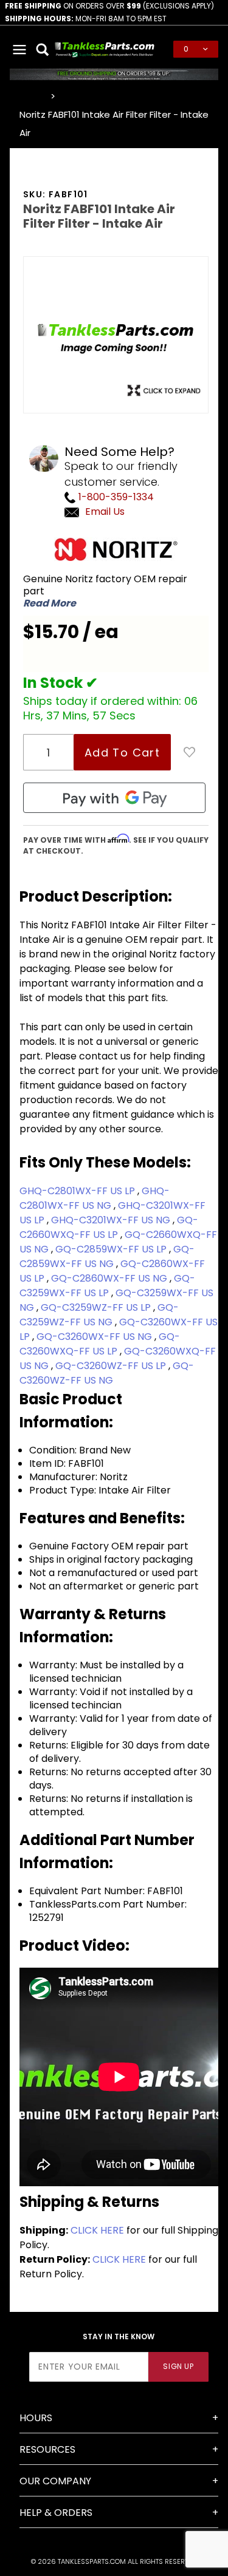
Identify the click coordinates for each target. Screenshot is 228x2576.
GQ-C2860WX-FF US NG (110, 1278)
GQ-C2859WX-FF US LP (112, 1249)
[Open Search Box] (43, 49)
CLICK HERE (97, 2230)
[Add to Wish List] (190, 752)
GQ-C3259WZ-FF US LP (97, 1307)
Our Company (55, 2481)
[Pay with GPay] (114, 798)
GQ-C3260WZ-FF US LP (112, 1366)
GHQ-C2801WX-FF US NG (95, 1198)
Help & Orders (56, 2513)
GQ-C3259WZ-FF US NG (99, 1315)
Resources (47, 2449)
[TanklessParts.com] (105, 48)
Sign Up (178, 2366)
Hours (36, 2418)
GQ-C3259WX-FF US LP (107, 1286)
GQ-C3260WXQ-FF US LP (100, 1344)
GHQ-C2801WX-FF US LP (78, 1191)
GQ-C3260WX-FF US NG (95, 1337)
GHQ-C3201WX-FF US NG (112, 1220)
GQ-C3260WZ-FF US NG (107, 1373)
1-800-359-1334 (115, 497)
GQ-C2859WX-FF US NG (107, 1256)
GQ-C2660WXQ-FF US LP (109, 1227)
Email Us (105, 511)
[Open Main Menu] (20, 49)
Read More (50, 603)
